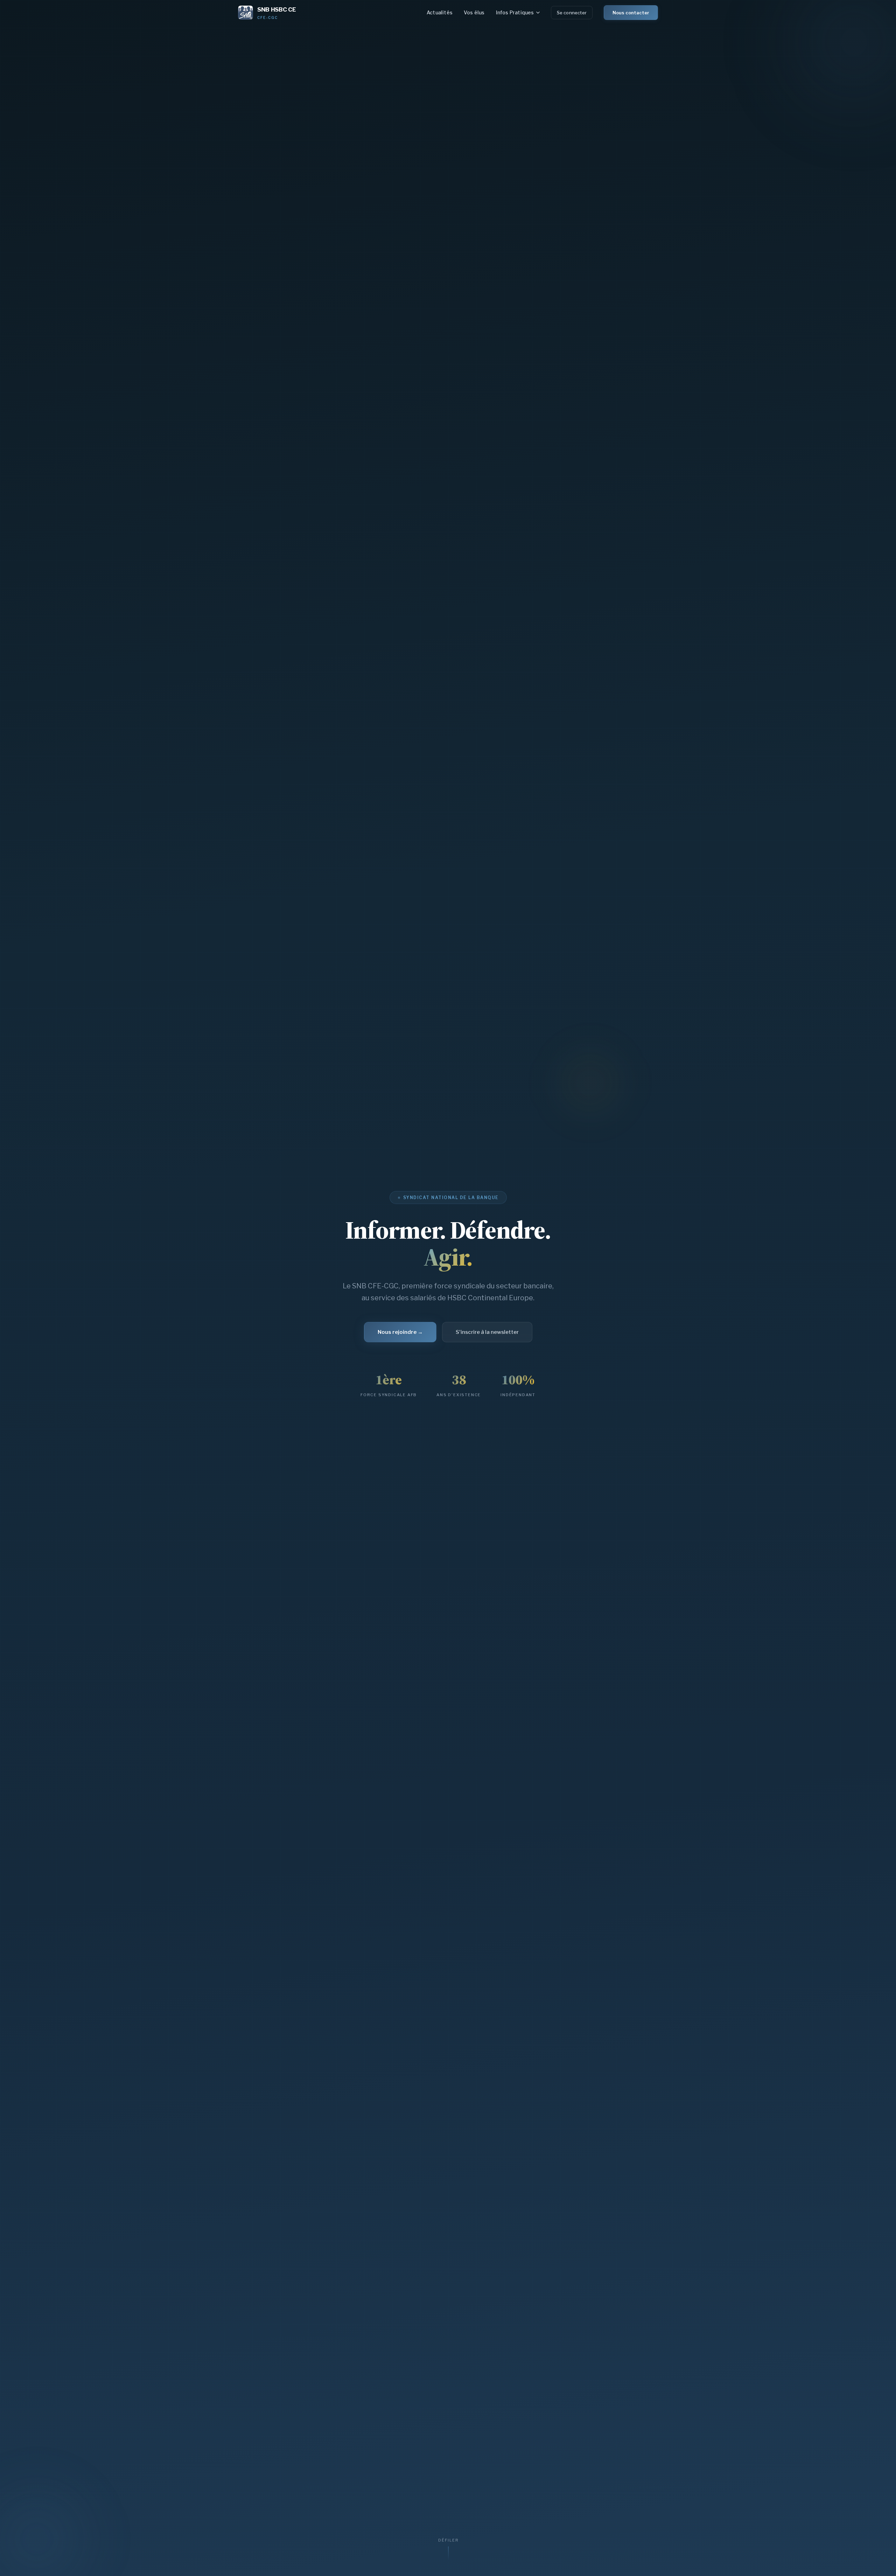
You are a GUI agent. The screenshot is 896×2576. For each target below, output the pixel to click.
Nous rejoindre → (400, 1332)
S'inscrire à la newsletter (487, 1332)
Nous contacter (631, 13)
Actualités (440, 12)
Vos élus (474, 12)
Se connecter (572, 13)
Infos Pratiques (515, 12)
